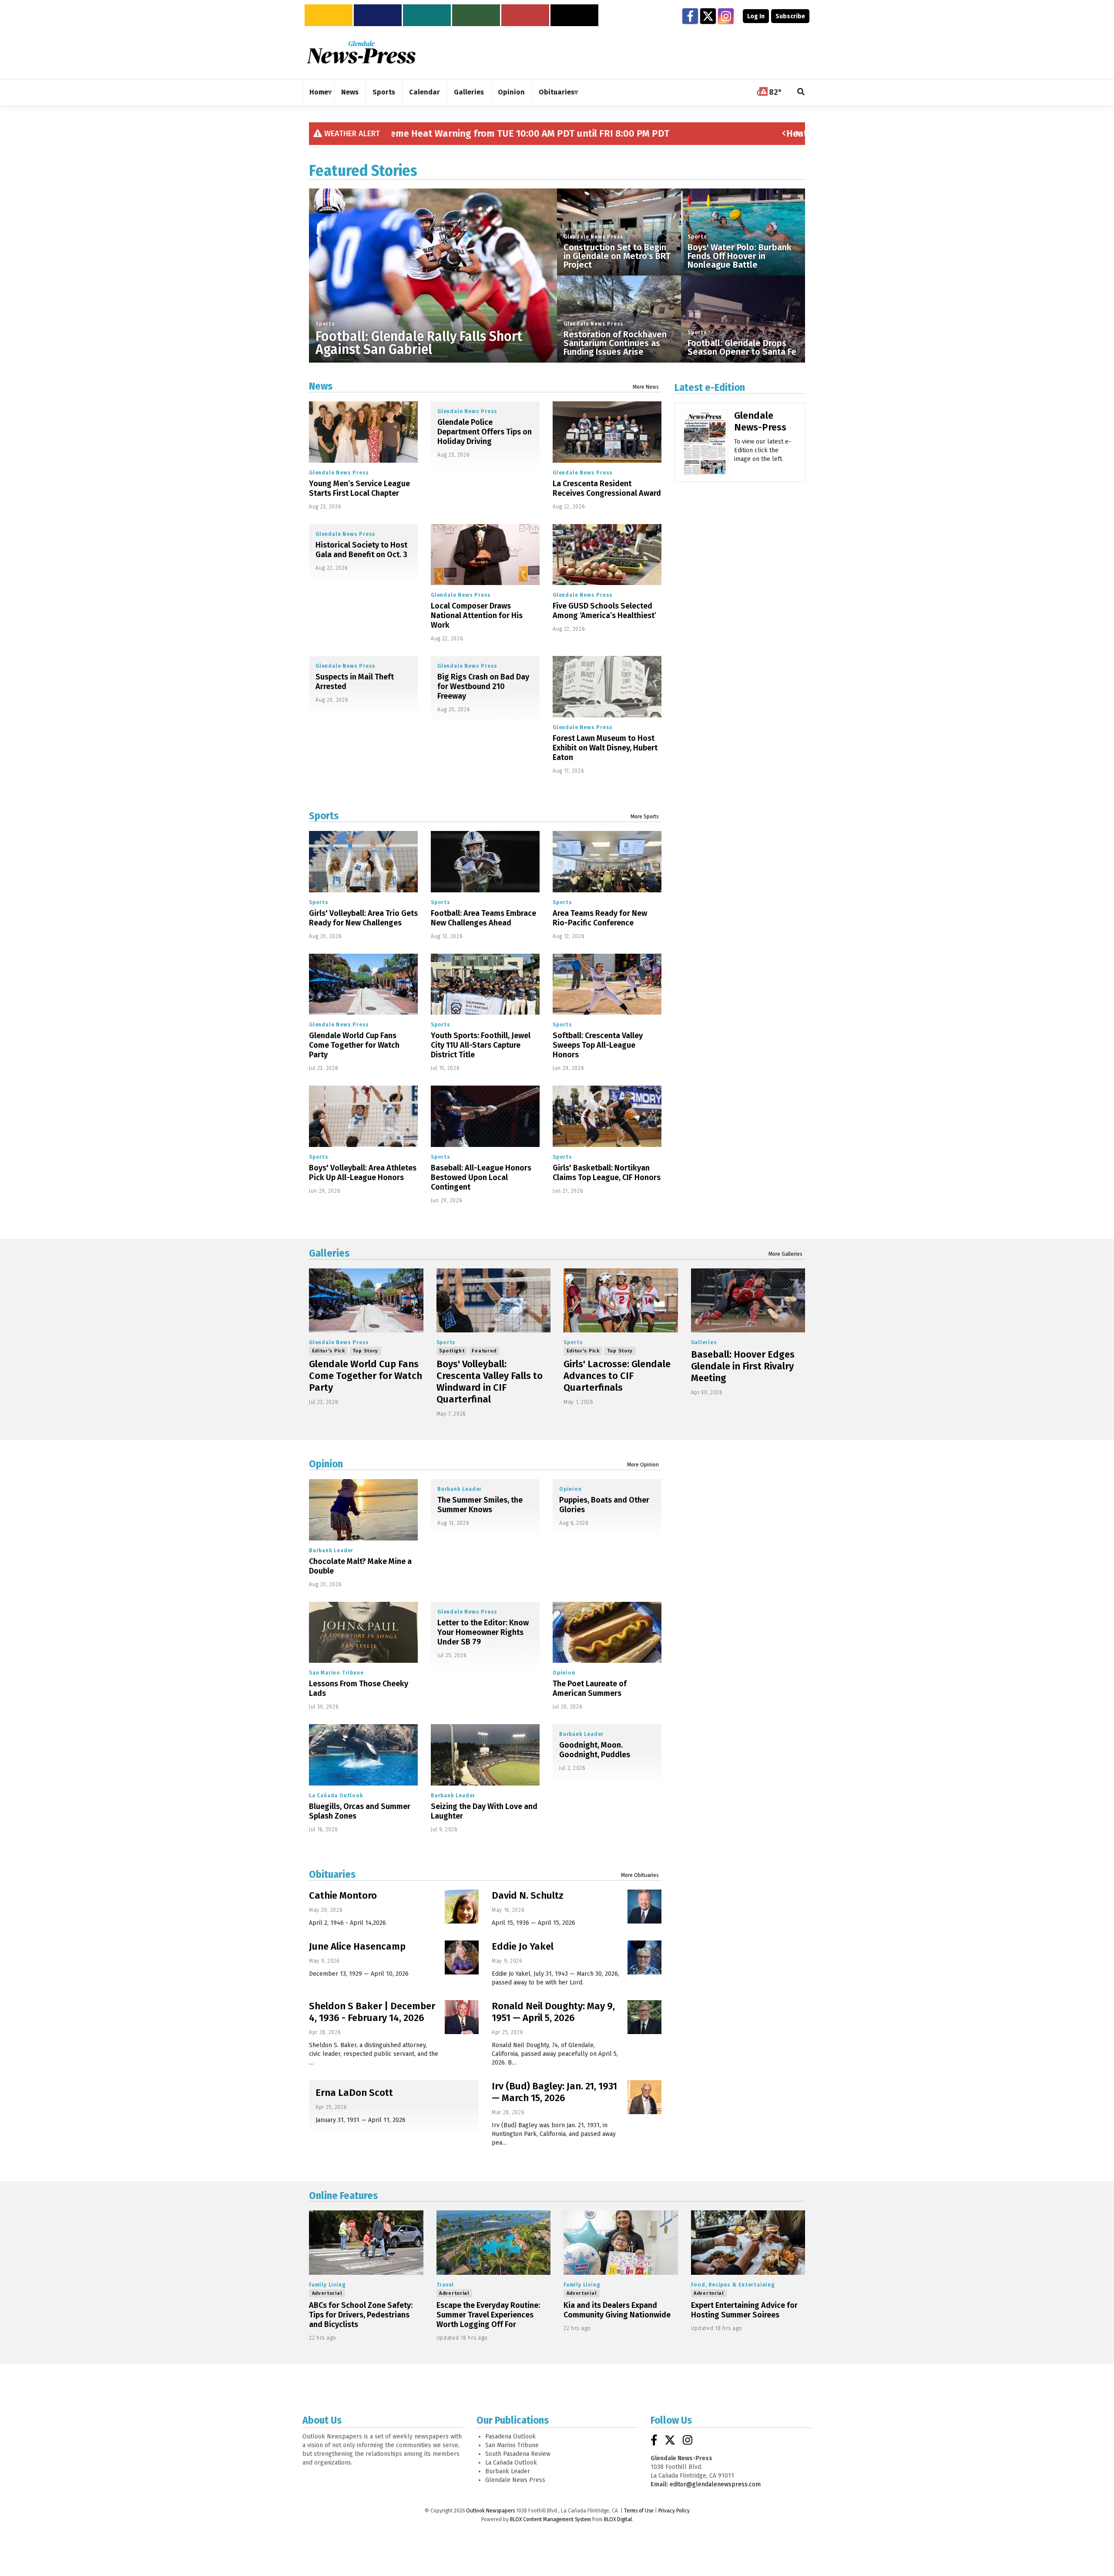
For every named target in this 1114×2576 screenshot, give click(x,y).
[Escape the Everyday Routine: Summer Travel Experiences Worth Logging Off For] (494, 2243)
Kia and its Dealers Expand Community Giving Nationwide (617, 2310)
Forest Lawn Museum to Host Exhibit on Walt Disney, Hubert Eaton (605, 748)
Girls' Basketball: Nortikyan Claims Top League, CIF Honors (607, 1173)
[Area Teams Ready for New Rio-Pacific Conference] (607, 862)
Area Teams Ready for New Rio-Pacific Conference (600, 918)
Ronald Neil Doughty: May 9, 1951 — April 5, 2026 (553, 2012)
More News (646, 387)
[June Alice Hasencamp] (462, 1957)
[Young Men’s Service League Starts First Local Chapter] (363, 432)
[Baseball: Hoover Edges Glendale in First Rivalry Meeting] (748, 1301)
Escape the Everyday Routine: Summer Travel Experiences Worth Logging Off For (488, 2315)
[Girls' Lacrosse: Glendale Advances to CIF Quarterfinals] (621, 1301)
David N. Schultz (528, 1895)
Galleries (329, 1253)
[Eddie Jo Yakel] (644, 1957)
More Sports (645, 817)
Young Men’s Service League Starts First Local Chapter (359, 488)
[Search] (801, 92)
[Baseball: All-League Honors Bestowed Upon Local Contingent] (485, 1116)
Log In (756, 16)
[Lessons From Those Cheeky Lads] (363, 1633)
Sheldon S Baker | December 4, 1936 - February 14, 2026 (372, 2012)
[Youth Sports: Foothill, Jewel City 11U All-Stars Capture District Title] (485, 984)
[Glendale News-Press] (705, 455)
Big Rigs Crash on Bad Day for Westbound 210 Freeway (483, 686)
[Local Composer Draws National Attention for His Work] (485, 555)
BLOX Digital (618, 2519)
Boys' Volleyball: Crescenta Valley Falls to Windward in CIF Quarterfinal (490, 1382)
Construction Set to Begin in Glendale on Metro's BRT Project (617, 256)
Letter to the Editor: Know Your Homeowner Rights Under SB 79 (483, 1632)
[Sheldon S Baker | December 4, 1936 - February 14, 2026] (462, 2017)
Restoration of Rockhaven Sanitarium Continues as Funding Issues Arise (615, 343)
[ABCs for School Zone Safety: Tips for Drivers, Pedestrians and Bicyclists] (366, 2243)
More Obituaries (640, 1875)
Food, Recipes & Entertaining (733, 2285)
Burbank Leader (331, 1550)
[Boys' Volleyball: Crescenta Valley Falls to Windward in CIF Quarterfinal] (494, 1301)
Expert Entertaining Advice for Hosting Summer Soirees (744, 2310)
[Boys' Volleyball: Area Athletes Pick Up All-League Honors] (363, 1116)
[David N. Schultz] (644, 1907)
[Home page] (361, 52)
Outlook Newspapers (490, 2511)
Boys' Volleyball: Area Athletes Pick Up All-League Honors (363, 1173)
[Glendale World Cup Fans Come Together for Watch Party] (363, 984)
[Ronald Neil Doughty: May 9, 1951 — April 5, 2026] (644, 2017)
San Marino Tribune (336, 1673)
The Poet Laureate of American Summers (590, 1688)
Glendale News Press (594, 237)
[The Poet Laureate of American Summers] (607, 1633)
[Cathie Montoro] (462, 1907)
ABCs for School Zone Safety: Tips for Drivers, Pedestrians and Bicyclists (361, 2315)
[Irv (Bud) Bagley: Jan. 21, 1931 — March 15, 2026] (644, 2097)
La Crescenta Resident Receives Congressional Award (607, 488)
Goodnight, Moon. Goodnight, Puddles (595, 1750)
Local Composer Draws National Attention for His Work (477, 615)
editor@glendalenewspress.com (715, 2484)
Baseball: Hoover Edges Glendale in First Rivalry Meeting (743, 1366)
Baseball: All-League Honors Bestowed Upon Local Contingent (481, 1177)
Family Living (327, 2285)
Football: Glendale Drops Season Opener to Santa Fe (742, 347)
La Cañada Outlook (336, 1796)
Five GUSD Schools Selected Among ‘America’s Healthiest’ (604, 611)
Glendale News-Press (760, 421)
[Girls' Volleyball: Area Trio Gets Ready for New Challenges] (363, 862)
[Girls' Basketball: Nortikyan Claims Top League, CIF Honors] (607, 1116)
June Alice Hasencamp (357, 1946)
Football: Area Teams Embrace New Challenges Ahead (483, 918)
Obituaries (332, 1874)
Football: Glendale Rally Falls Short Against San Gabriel (419, 343)
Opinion (326, 1464)
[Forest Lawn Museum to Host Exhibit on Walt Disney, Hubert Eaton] (607, 687)
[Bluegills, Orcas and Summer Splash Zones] (363, 1755)
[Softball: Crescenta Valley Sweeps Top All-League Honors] (607, 984)
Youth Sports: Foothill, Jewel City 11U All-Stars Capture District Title (481, 1045)
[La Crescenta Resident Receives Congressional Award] (607, 432)
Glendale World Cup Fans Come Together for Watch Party (354, 1045)
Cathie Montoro (343, 1895)
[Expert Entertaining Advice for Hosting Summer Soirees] (748, 2243)
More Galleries (785, 1254)
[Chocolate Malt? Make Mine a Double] (363, 1510)
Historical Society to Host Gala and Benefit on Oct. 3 (361, 550)
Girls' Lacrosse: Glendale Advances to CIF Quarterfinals (617, 1376)
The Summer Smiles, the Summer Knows (480, 1505)
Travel (445, 2285)
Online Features (343, 2196)
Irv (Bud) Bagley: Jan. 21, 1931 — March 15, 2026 (554, 2092)
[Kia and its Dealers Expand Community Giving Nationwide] (621, 2243)
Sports (325, 324)
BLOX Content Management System (550, 2519)
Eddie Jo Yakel (523, 1946)
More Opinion (643, 1465)
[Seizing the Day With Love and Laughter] (485, 1755)
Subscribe (790, 16)
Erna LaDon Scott (354, 2093)
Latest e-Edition (710, 387)
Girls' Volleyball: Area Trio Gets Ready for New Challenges (363, 918)
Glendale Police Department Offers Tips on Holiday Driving (485, 432)
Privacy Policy (674, 2511)
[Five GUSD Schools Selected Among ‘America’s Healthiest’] (607, 555)
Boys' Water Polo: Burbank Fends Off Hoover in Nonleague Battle (740, 256)
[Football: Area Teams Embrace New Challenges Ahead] (485, 862)
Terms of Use (639, 2511)
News (321, 386)
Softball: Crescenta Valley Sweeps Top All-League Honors (598, 1045)
